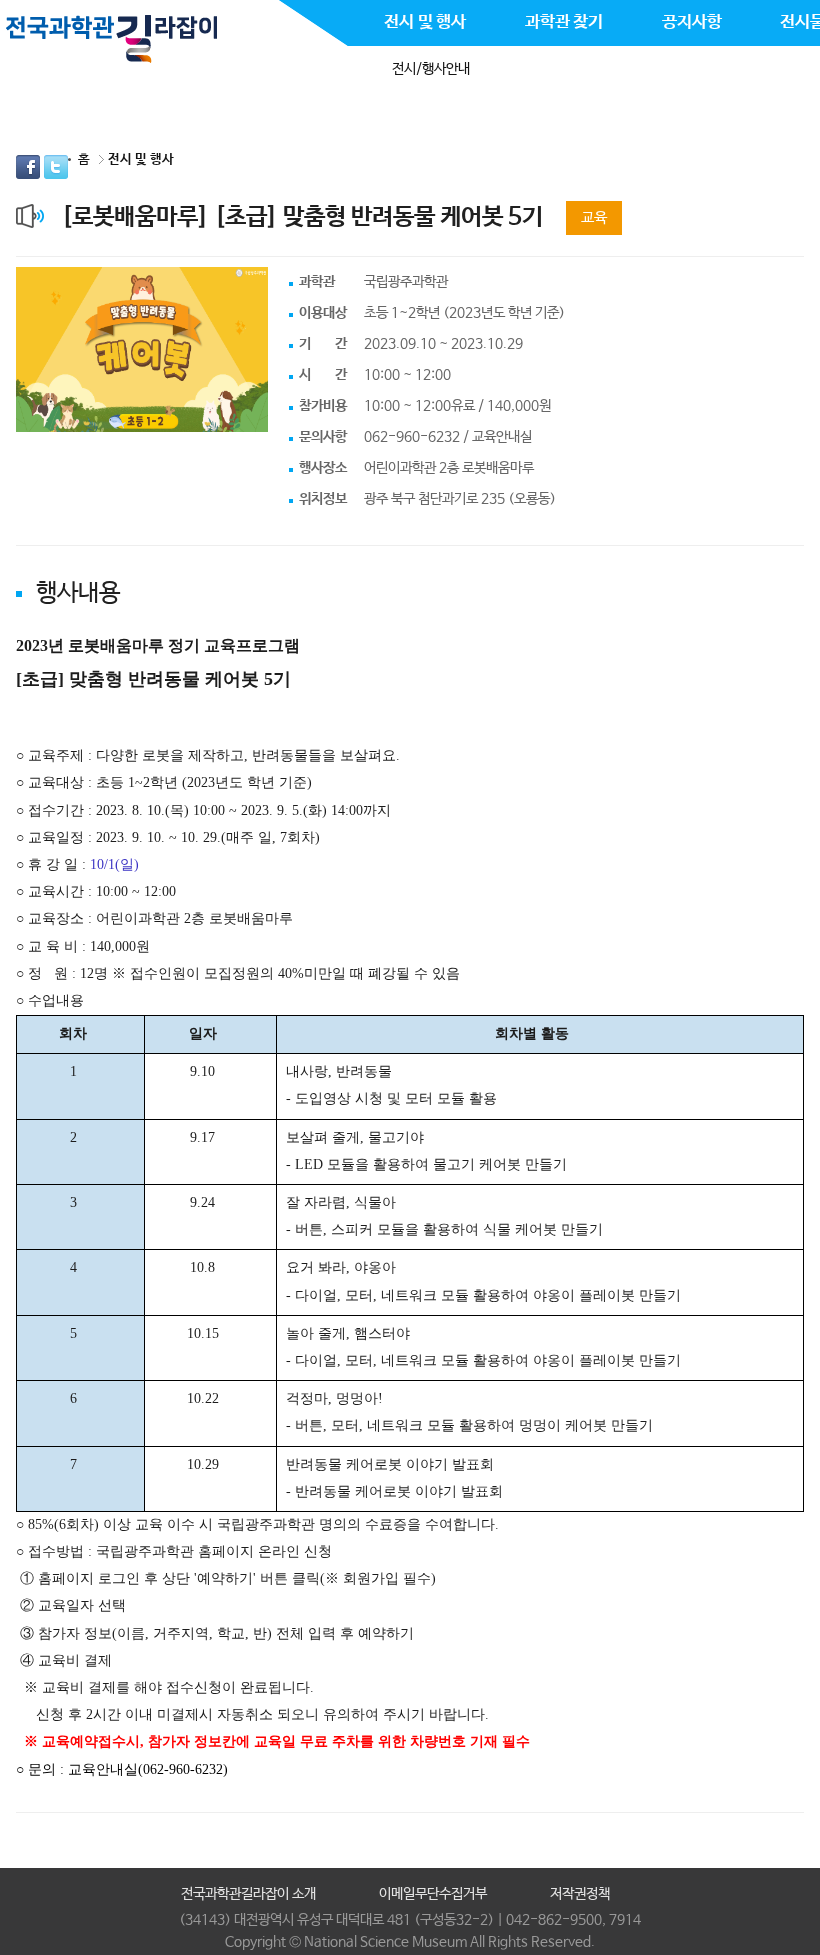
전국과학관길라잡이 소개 (248, 1894)
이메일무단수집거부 (433, 1894)
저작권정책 (580, 1894)
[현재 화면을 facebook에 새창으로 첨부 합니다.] (30, 167)
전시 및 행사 (141, 159)
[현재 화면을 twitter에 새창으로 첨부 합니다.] (56, 167)
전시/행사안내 (431, 69)
